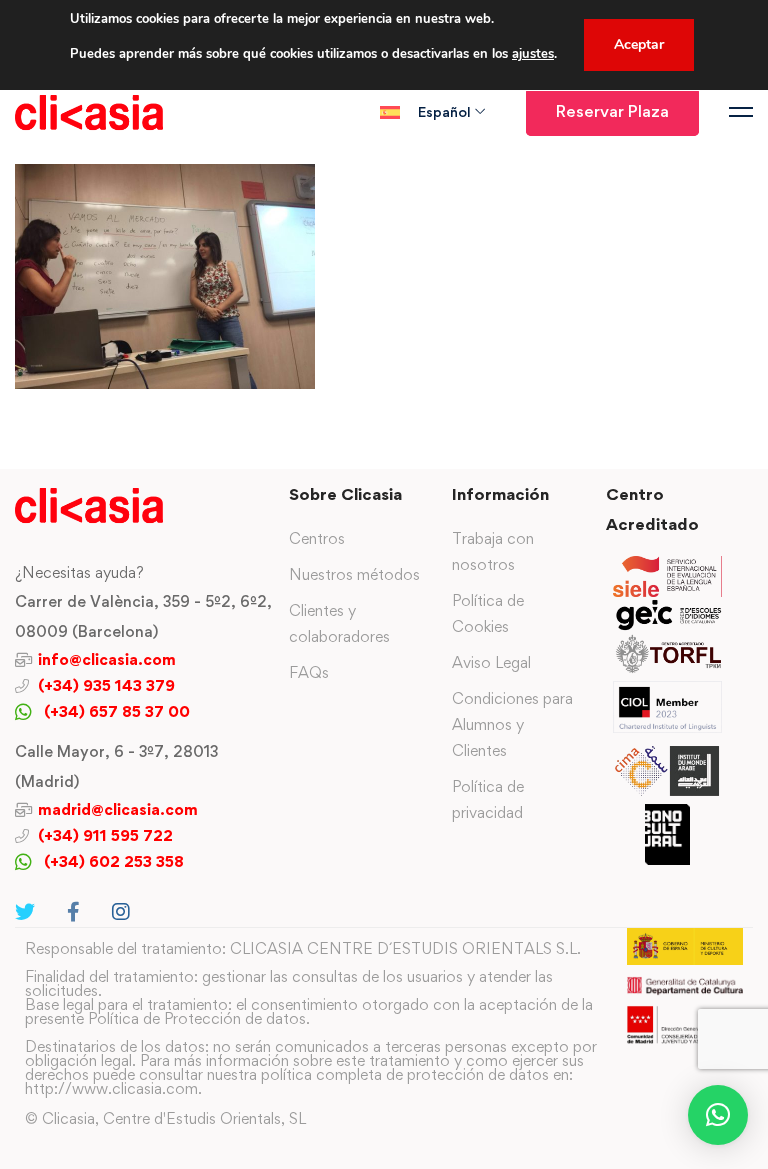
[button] (718, 1115)
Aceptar (639, 44)
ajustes (533, 54)
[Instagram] (121, 912)
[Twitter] (25, 912)
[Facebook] (73, 912)
